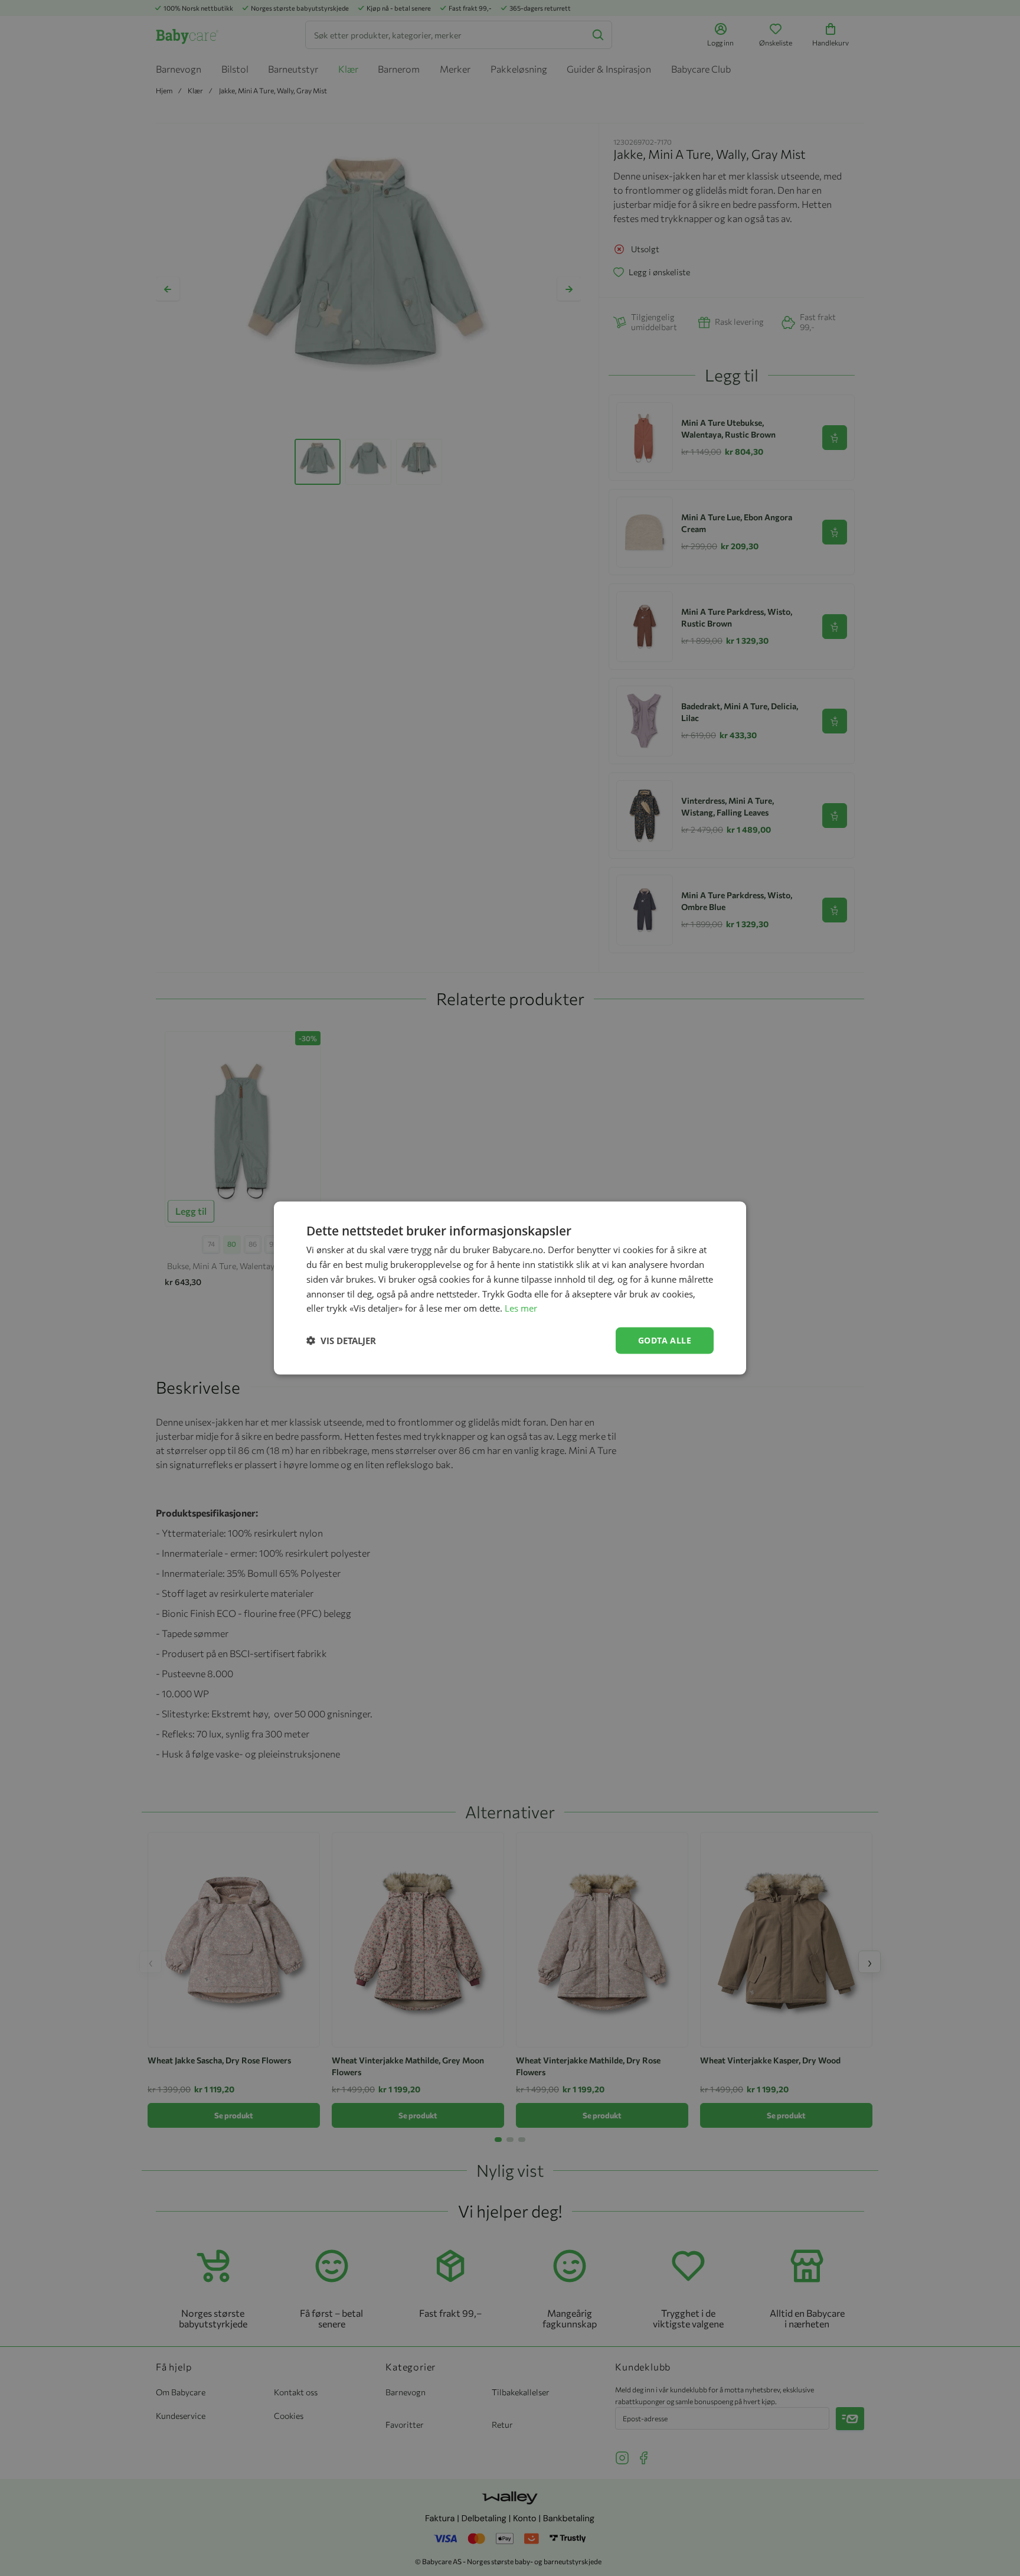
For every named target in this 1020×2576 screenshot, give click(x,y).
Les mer (521, 1308)
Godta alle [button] (665, 1340)
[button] (341, 1341)
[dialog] (510, 1288)
